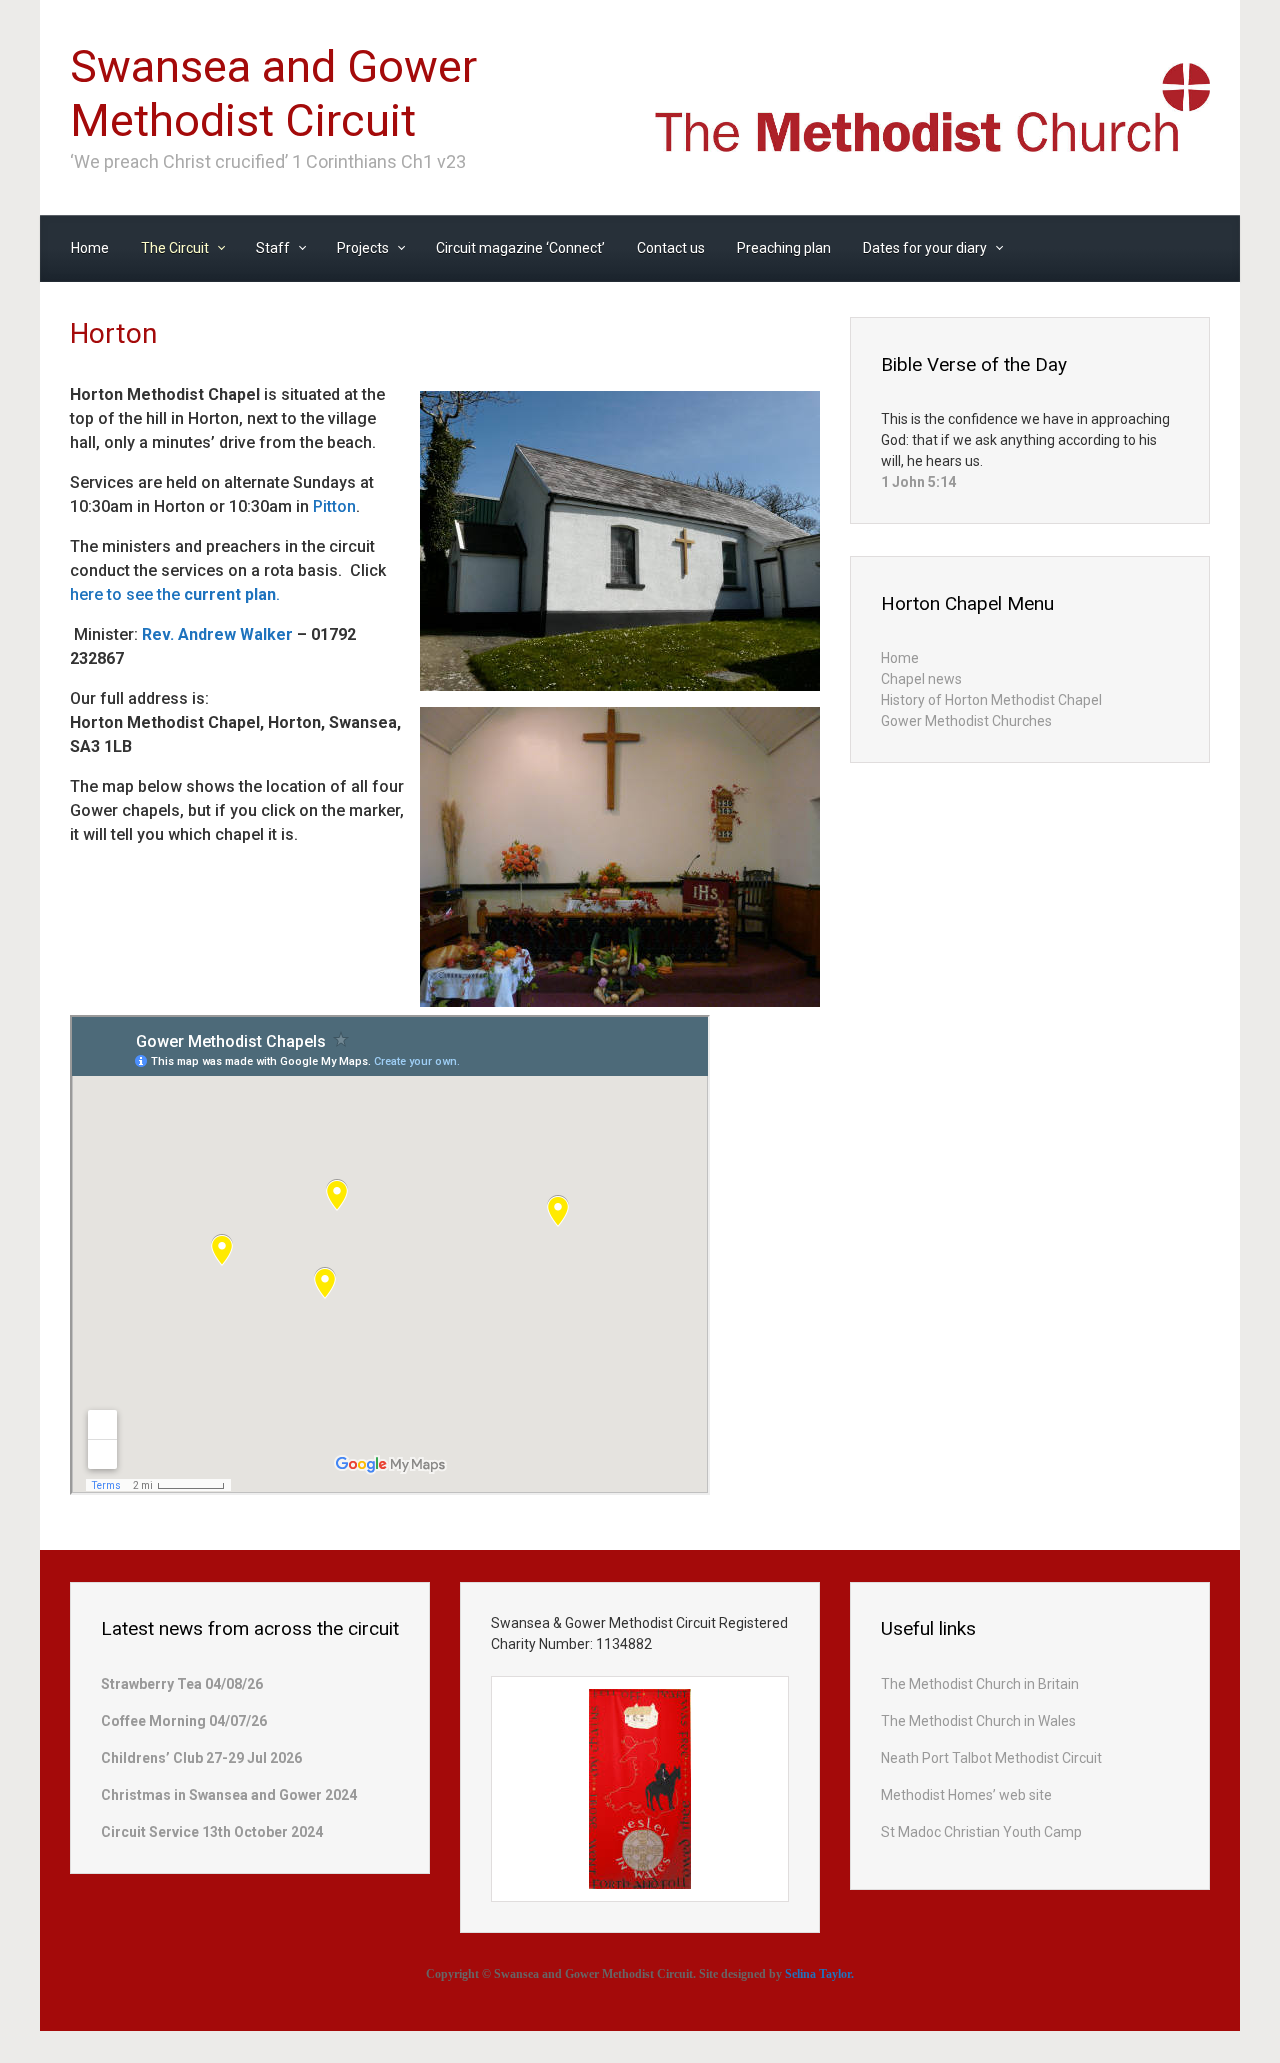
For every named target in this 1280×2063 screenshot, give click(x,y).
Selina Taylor (818, 1974)
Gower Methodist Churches (966, 721)
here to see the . (175, 594)
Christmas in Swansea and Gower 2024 (229, 1795)
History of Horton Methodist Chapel (991, 700)
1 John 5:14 (918, 482)
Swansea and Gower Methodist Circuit (273, 93)
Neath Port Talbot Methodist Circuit (991, 1758)
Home (900, 658)
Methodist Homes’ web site (966, 1795)
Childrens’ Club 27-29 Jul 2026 (201, 1758)
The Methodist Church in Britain (980, 1684)
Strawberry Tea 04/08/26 (182, 1684)
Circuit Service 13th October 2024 (212, 1832)
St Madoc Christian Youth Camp (981, 1832)
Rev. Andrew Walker (217, 634)
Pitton (334, 506)
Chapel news (921, 679)
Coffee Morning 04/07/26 (184, 1721)
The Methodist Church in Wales (978, 1721)
